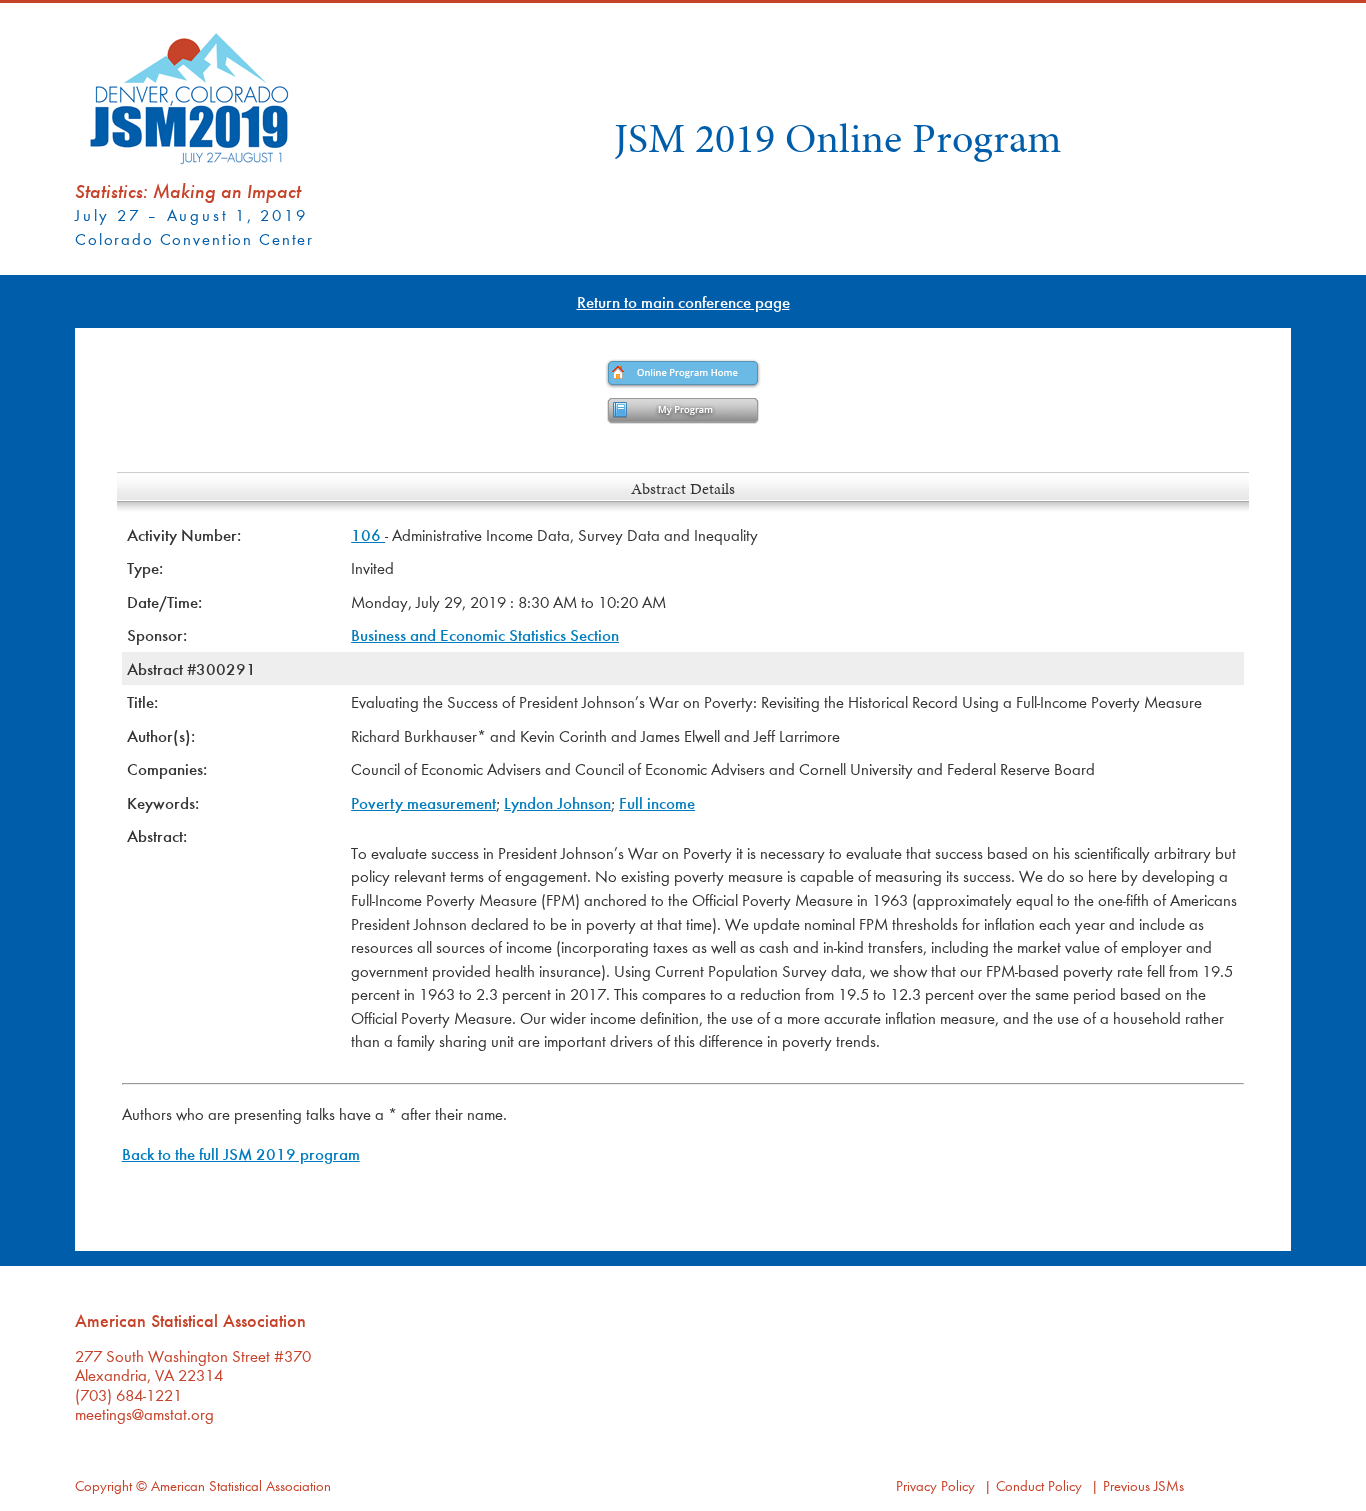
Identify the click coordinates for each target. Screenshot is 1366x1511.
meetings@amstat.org (144, 1413)
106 (368, 534)
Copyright (103, 1485)
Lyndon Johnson (557, 802)
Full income (657, 802)
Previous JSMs (1143, 1485)
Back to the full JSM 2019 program (241, 1153)
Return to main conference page (683, 301)
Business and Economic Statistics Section (485, 634)
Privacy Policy (935, 1485)
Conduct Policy (1039, 1485)
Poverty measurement (423, 802)
